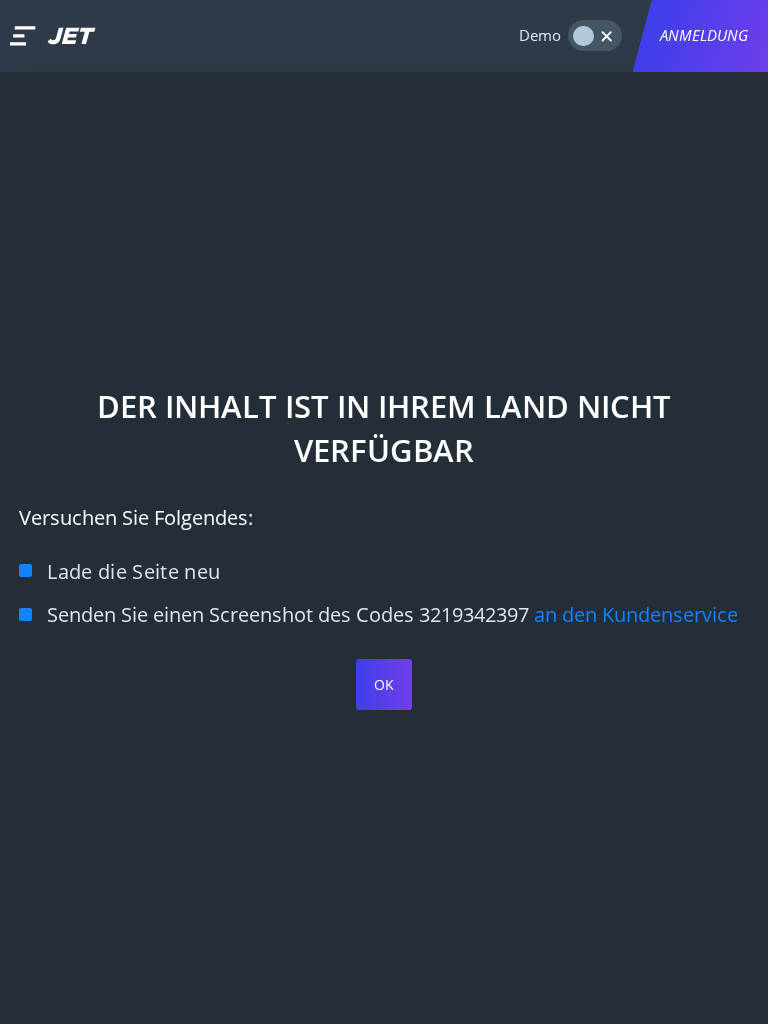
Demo (540, 35)
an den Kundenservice (636, 614)
